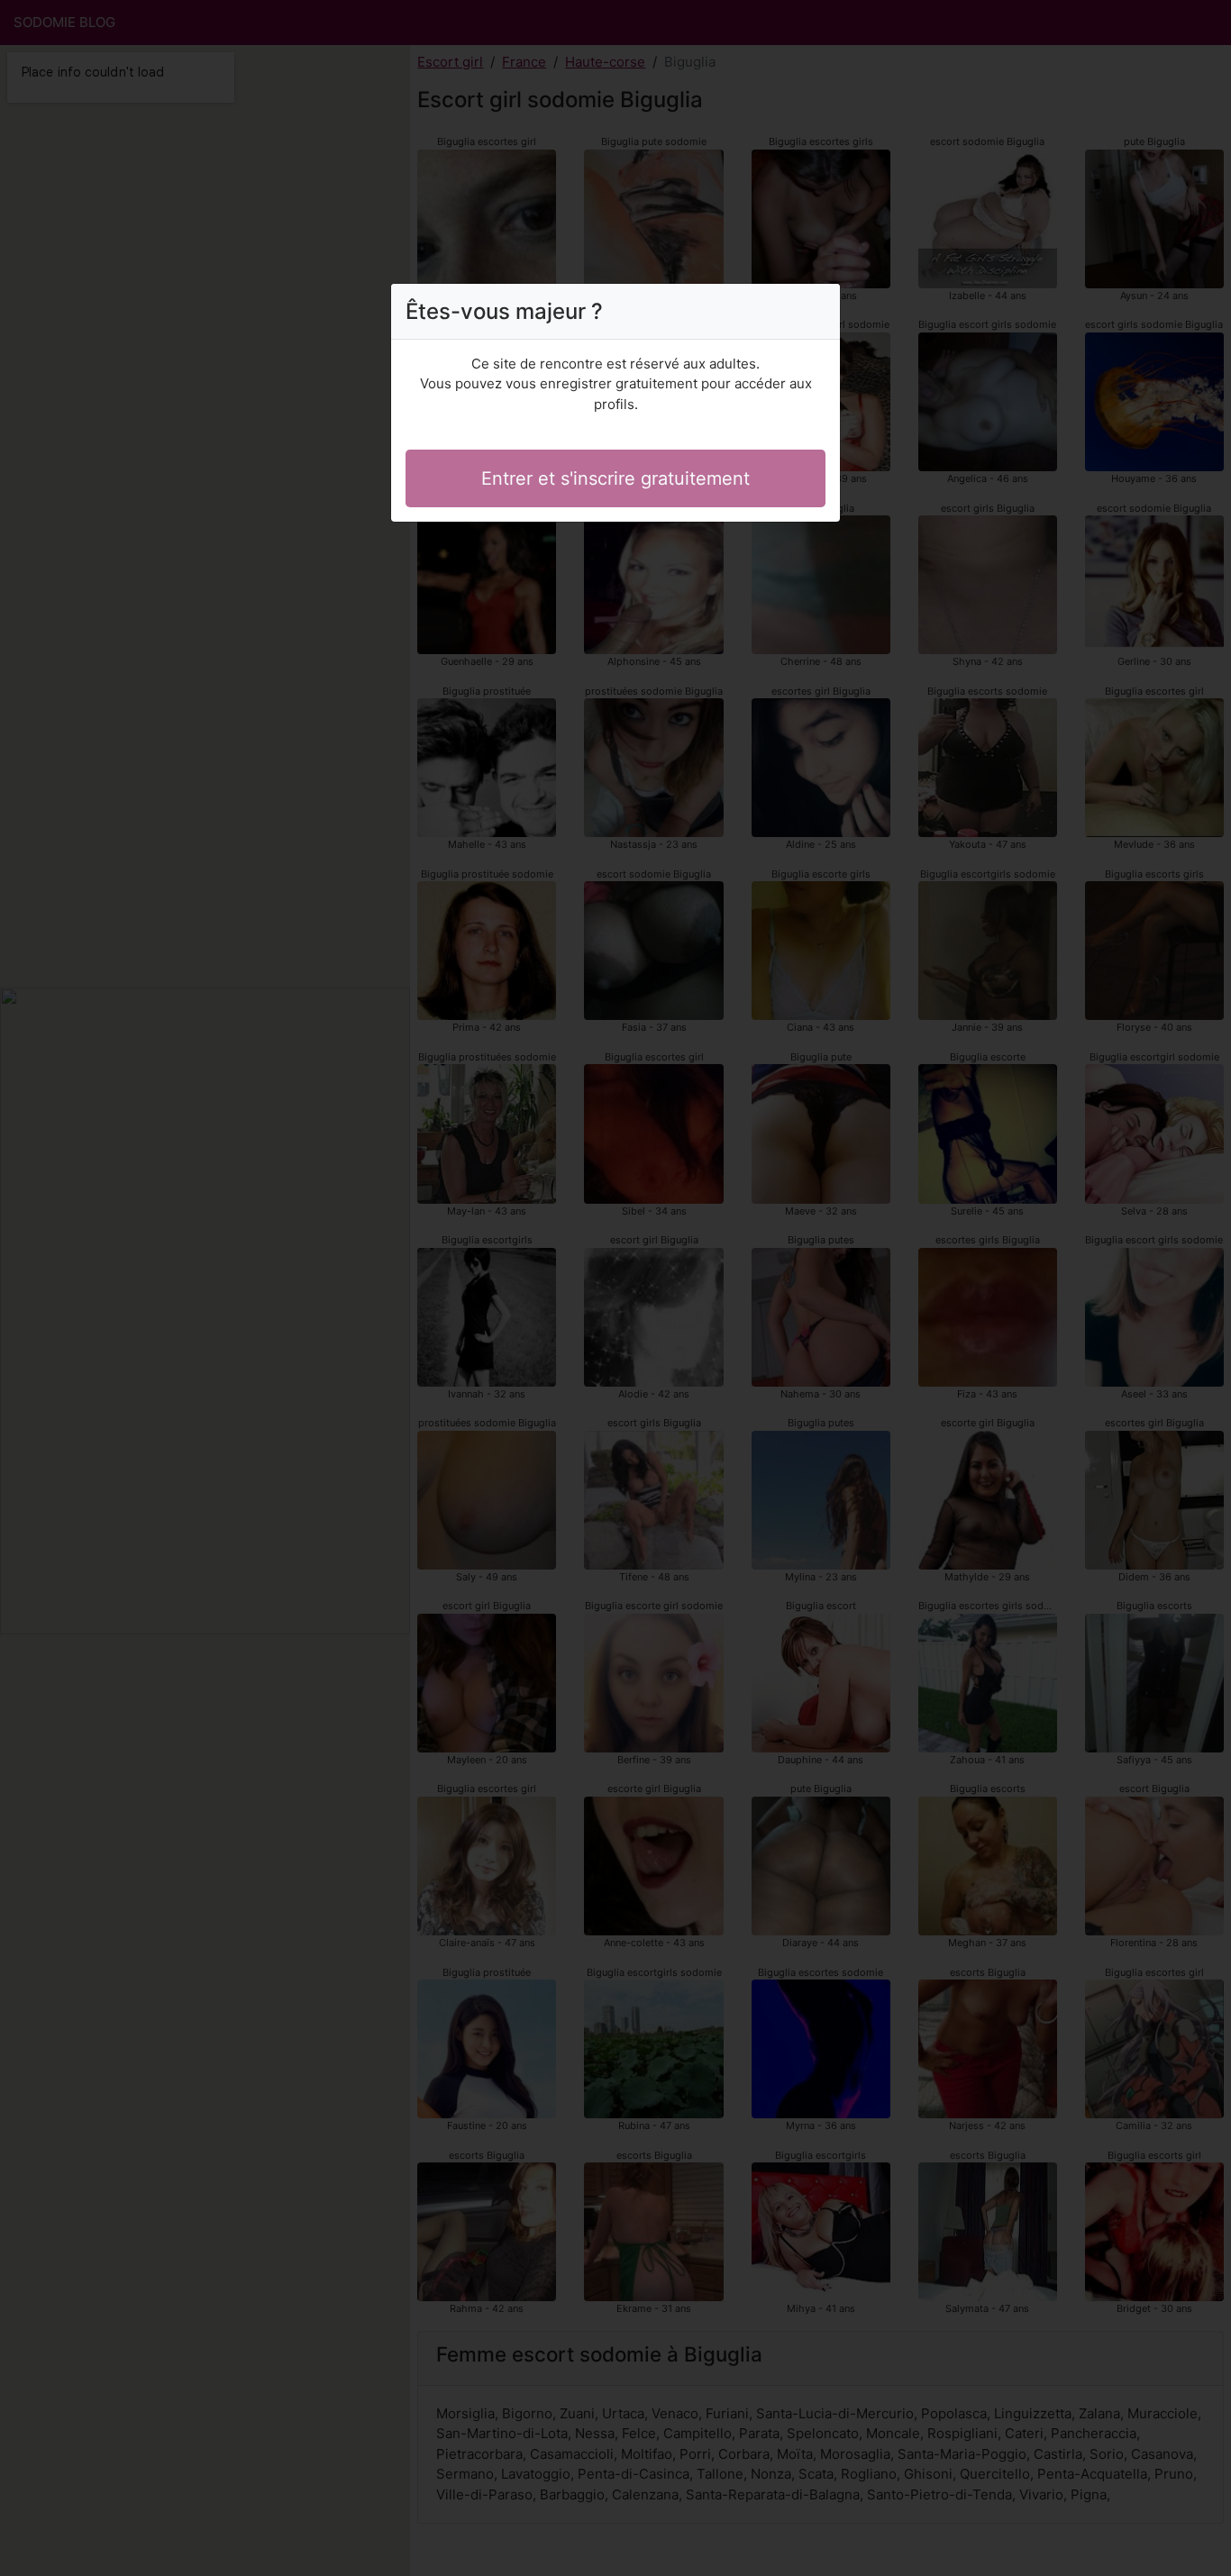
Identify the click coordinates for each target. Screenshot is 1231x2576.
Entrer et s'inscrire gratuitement (615, 478)
